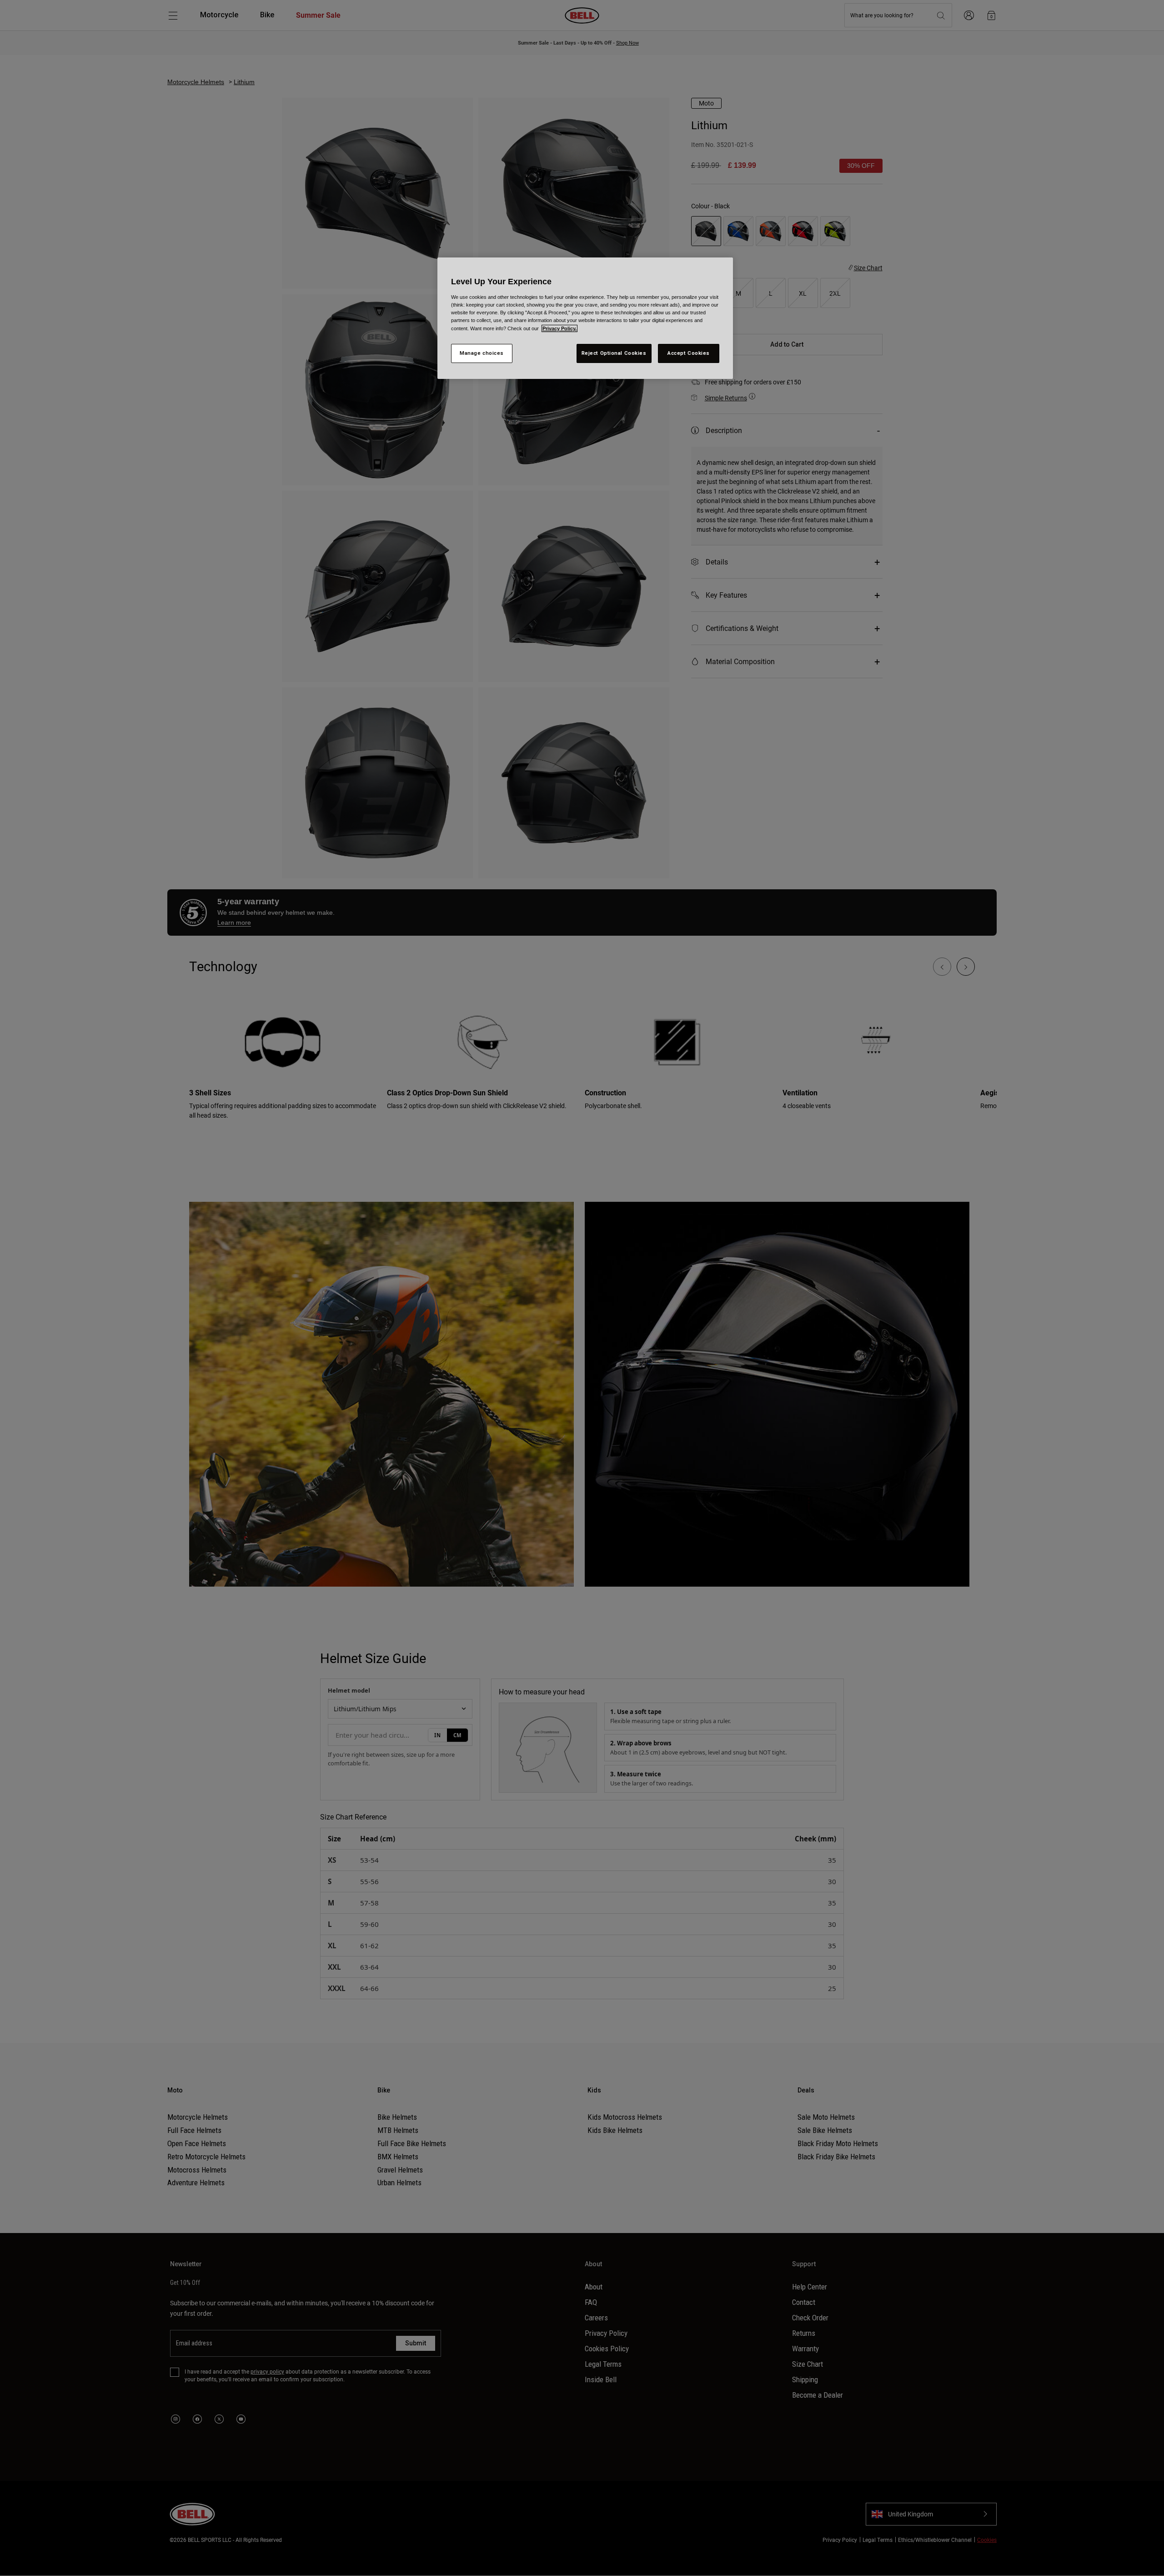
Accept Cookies (689, 353)
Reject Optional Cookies (614, 353)
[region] (585, 318)
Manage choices (482, 353)
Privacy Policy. (559, 328)
